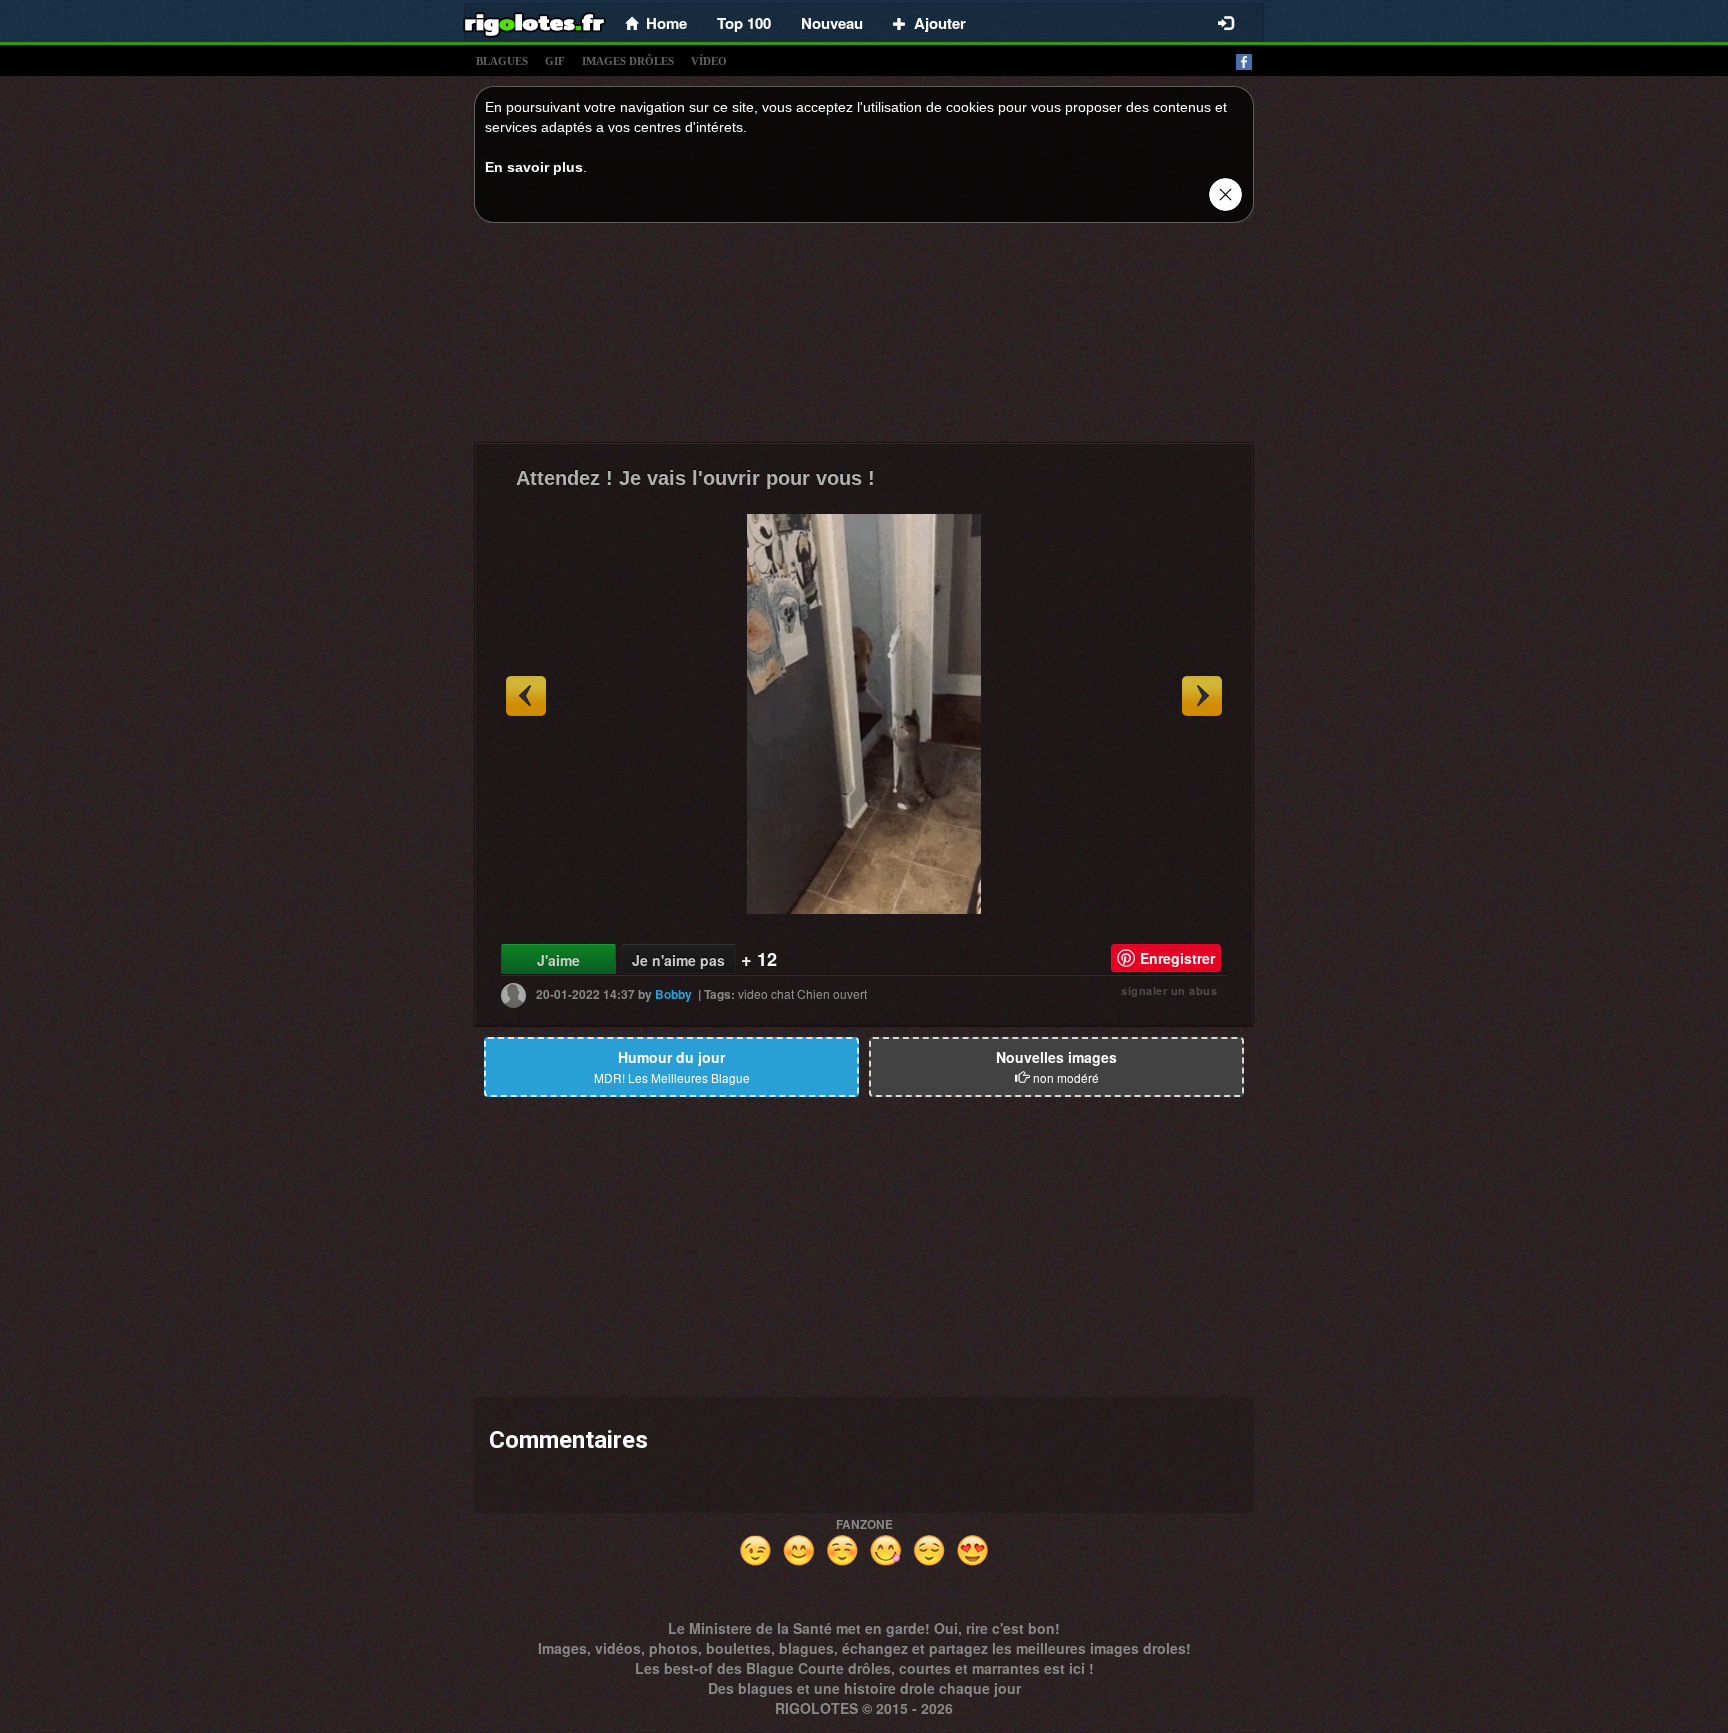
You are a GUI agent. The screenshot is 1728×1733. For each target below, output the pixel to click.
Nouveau (832, 23)
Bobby (673, 994)
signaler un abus (1169, 990)
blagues (502, 61)
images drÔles (628, 61)
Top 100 (744, 23)
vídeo (709, 61)
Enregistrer (1177, 958)
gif (555, 61)
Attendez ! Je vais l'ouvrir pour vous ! (695, 478)
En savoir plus (534, 167)
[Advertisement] (864, 338)
